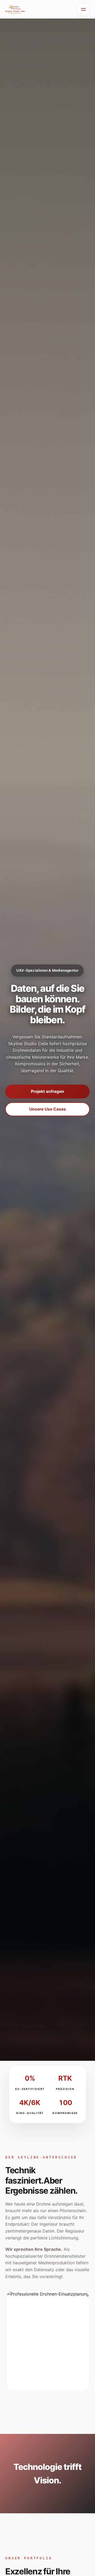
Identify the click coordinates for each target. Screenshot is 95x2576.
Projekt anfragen (47, 1091)
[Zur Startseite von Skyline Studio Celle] (15, 9)
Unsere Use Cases (48, 1109)
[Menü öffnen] (83, 9)
